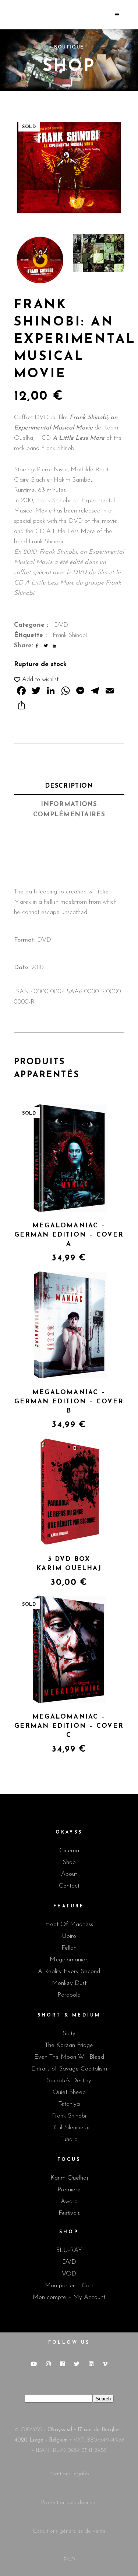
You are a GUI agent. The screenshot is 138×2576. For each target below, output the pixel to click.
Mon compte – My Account (69, 2297)
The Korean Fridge (69, 2045)
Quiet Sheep (69, 2092)
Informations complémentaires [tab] (69, 810)
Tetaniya (69, 2104)
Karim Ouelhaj (69, 2178)
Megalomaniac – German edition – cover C (69, 1726)
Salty (69, 2034)
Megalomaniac (69, 1960)
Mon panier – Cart (69, 2286)
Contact (69, 1886)
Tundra (69, 2139)
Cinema (69, 1851)
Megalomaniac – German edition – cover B (69, 1402)
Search (103, 2399)
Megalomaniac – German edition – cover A (69, 1235)
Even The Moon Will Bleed (69, 2057)
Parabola (69, 1995)
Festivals (69, 2213)
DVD (61, 625)
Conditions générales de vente (69, 2531)
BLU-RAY (69, 2250)
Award (69, 2201)
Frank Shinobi (70, 635)
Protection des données (69, 2503)
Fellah (69, 1948)
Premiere (69, 2190)
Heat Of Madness (69, 1924)
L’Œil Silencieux (69, 2128)
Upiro (69, 1936)
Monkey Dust (69, 1983)
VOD (69, 2274)
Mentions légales (69, 2474)
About (69, 1874)
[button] (36, 680)
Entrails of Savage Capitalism (69, 2069)
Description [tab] (69, 786)
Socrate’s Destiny (69, 2081)
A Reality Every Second (69, 1971)
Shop (69, 1862)
